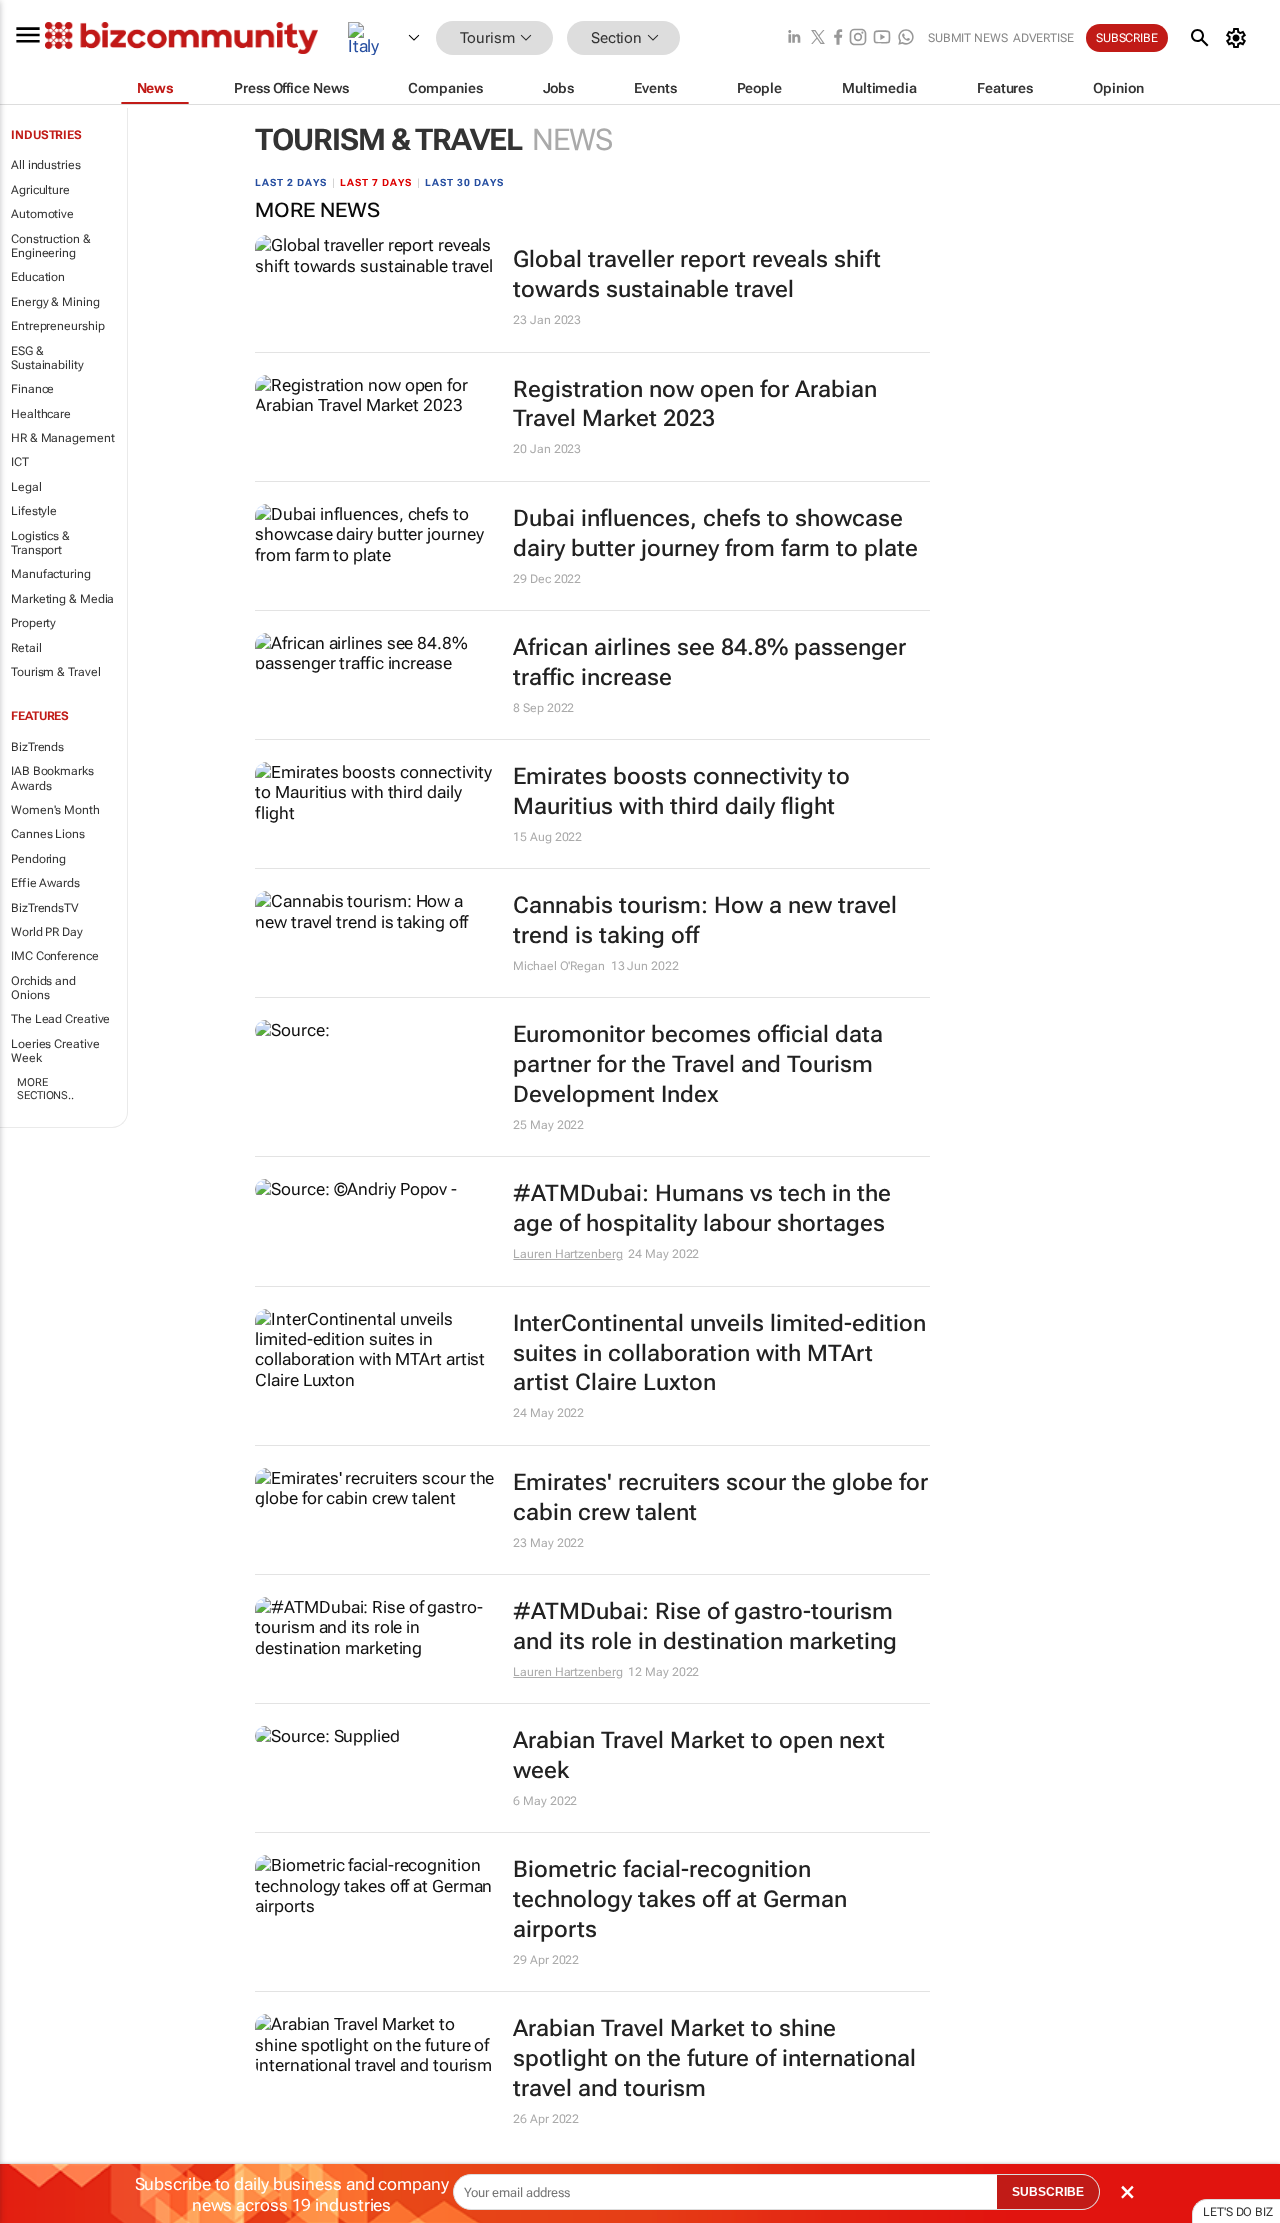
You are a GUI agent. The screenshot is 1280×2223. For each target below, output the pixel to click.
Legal (26, 487)
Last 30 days (464, 182)
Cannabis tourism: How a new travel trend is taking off (705, 920)
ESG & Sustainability (47, 358)
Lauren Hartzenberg (567, 1254)
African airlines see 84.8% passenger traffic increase (709, 662)
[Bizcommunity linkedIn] (794, 38)
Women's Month (55, 810)
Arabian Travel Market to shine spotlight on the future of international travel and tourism (714, 2058)
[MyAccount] (1239, 38)
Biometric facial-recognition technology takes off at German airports (680, 1899)
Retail (26, 648)
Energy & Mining (55, 302)
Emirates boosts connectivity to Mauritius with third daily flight (681, 791)
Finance (32, 389)
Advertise (1043, 38)
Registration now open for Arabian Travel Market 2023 (695, 404)
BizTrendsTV (45, 908)
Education (38, 277)
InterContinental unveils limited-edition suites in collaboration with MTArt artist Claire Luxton (719, 1353)
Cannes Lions (48, 834)
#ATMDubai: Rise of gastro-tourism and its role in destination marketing (705, 1626)
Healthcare (41, 414)
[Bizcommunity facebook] (838, 38)
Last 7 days (376, 182)
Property (33, 623)
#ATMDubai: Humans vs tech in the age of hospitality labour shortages (702, 1208)
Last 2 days (291, 182)
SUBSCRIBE (1048, 2192)
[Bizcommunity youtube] (882, 38)
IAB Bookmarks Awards (52, 778)
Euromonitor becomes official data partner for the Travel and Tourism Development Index (698, 1064)
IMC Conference (55, 956)
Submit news (968, 38)
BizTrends (37, 747)
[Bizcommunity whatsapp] (906, 38)
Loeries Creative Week (55, 1051)
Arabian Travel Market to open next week (699, 1755)
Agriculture (40, 190)
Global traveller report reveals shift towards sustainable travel (697, 274)
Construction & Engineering (51, 246)
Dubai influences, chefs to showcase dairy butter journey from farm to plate (715, 533)
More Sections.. (45, 1089)
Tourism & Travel (55, 672)
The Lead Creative (60, 1019)
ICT (20, 462)
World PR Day (47, 932)
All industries (46, 165)
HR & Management (63, 438)
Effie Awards (45, 883)
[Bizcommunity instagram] (858, 38)
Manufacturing (51, 574)
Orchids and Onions (43, 988)
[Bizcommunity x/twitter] (818, 38)
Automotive (42, 214)
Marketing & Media (62, 599)
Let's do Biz (1238, 2212)
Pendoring (38, 859)
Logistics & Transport (40, 543)
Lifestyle (34, 511)
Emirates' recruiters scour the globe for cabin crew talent (720, 1497)
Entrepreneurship (57, 326)
